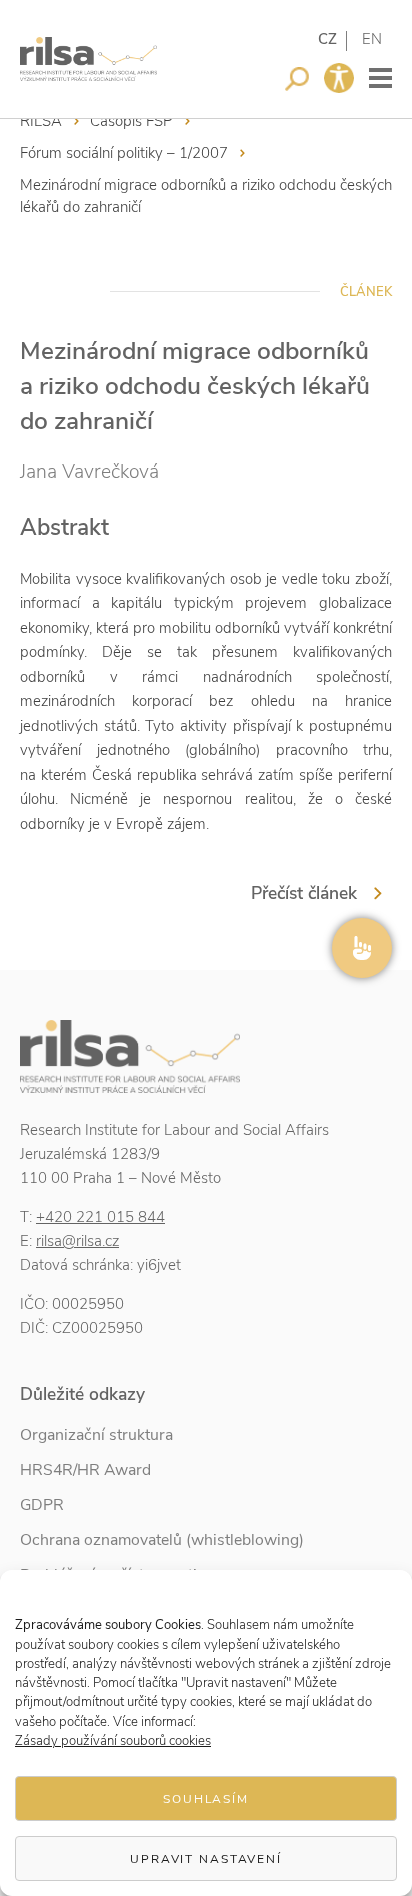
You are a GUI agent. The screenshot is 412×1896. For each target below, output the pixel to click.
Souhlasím (206, 1799)
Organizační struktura (96, 1435)
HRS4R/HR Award (85, 1470)
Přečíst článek (304, 893)
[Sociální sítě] (362, 948)
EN (372, 39)
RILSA (41, 121)
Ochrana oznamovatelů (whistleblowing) (162, 1540)
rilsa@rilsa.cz (77, 1241)
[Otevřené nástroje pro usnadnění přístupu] (339, 78)
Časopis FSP (131, 121)
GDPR (42, 1505)
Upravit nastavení (206, 1859)
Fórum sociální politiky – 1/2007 (124, 153)
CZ (327, 39)
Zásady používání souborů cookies (113, 1741)
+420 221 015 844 (100, 1217)
